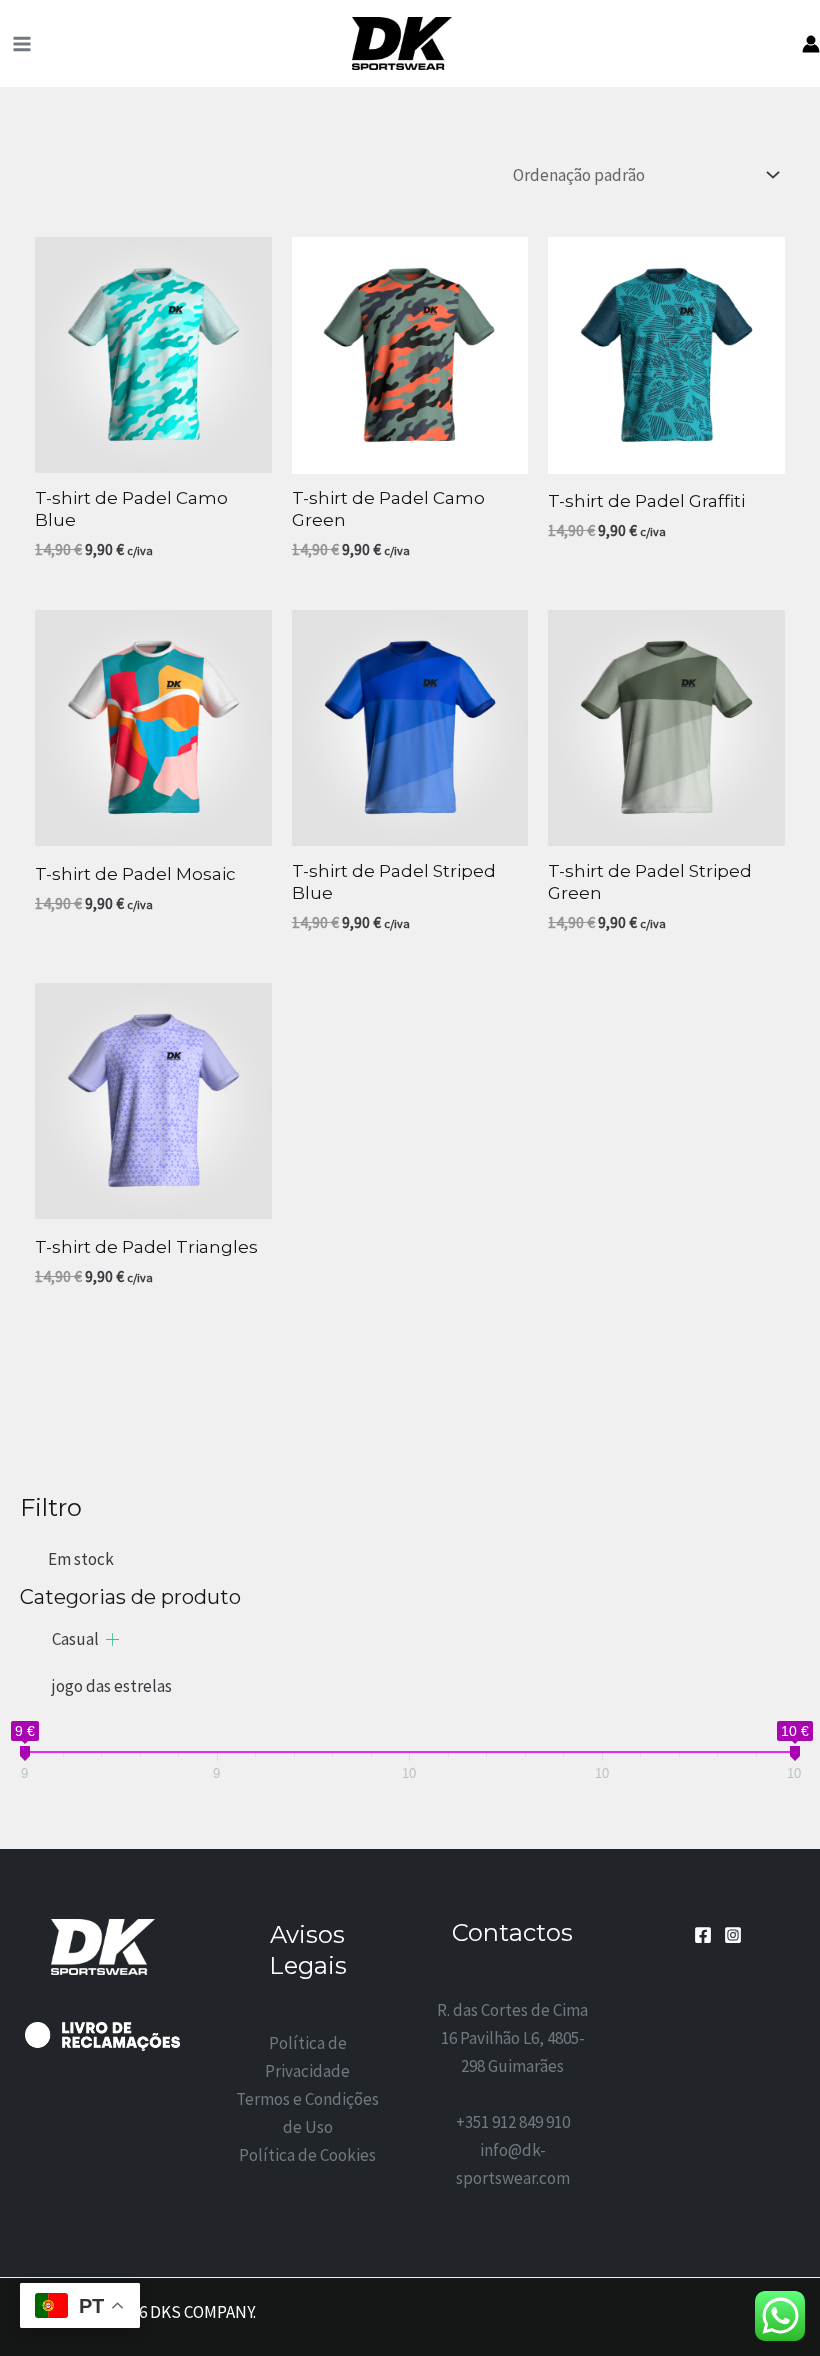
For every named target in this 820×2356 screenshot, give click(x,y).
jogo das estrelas (112, 1686)
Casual (75, 1639)
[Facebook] (703, 1935)
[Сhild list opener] (112, 1639)
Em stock (81, 1559)
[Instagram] (733, 1935)
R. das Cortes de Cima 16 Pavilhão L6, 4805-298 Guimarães (512, 2038)
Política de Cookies (307, 2155)
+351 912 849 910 (513, 2122)
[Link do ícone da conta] (811, 44)
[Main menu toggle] (22, 44)
